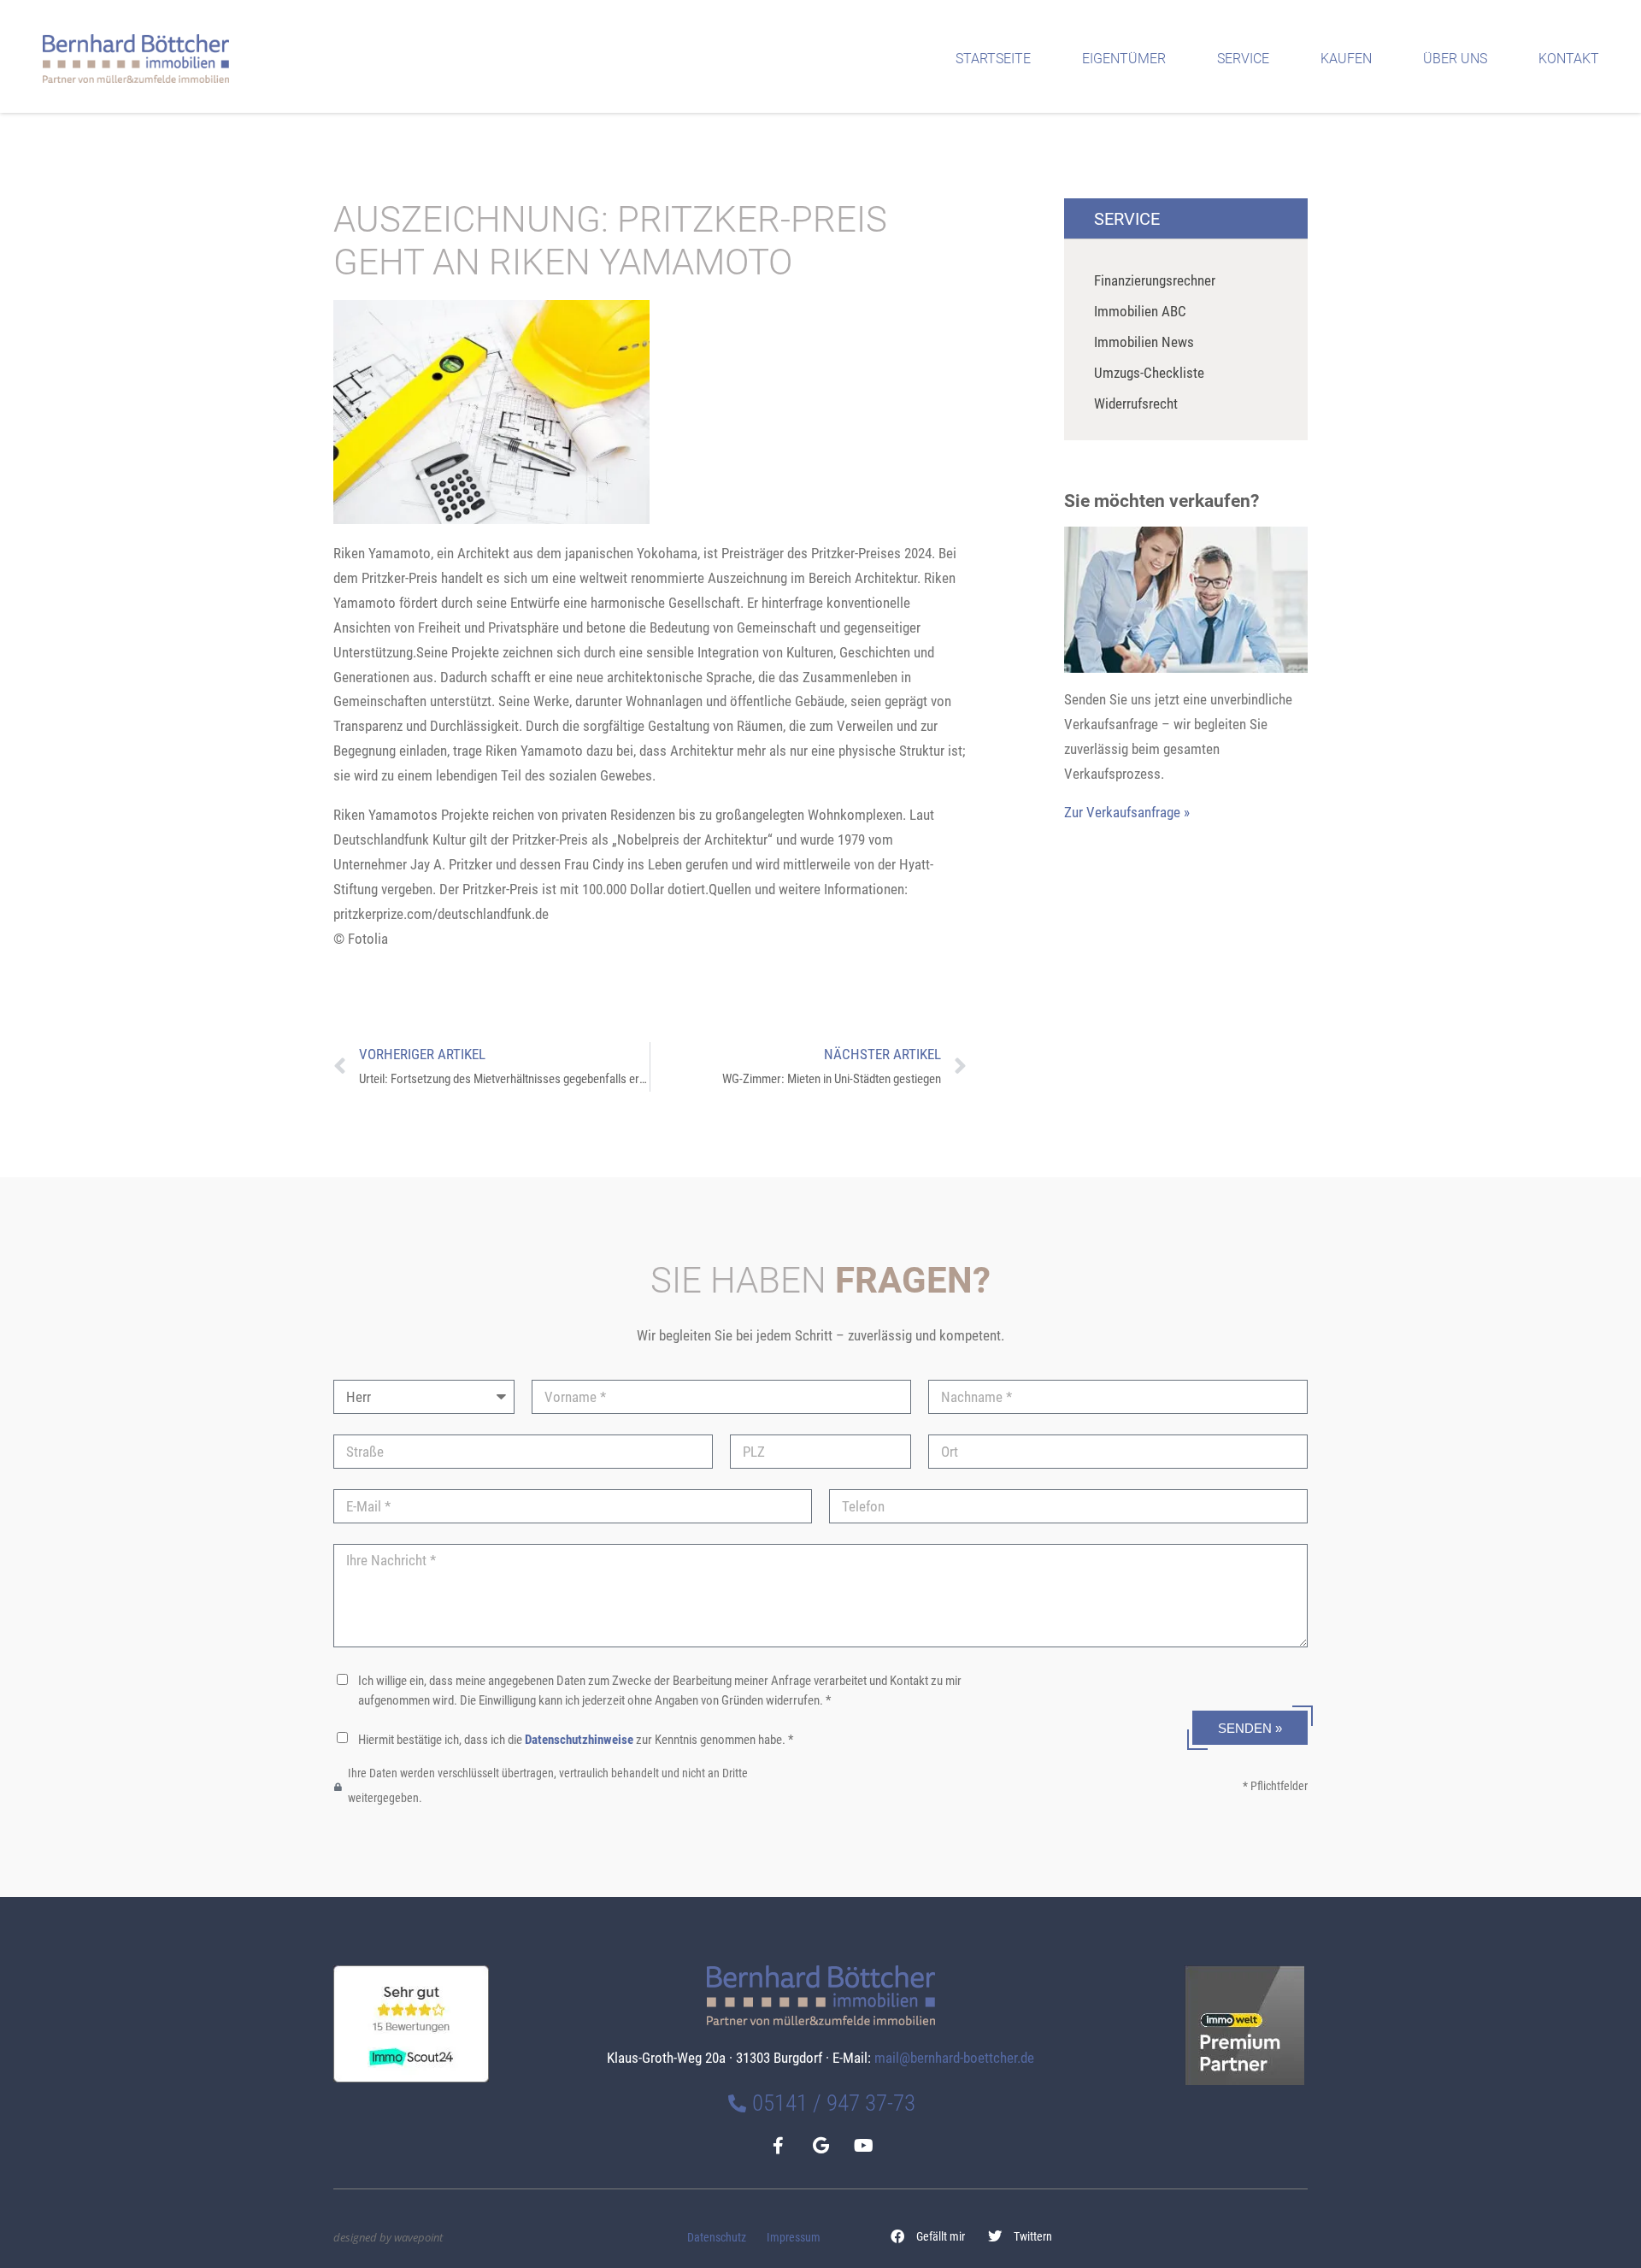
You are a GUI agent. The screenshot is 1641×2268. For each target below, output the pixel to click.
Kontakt (1569, 59)
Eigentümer (1124, 59)
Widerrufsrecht (1136, 404)
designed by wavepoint (388, 2237)
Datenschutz (717, 2238)
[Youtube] (863, 2146)
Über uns (1455, 59)
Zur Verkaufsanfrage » (1127, 812)
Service (1243, 59)
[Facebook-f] (778, 2146)
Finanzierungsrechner (1155, 280)
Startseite (993, 59)
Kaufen (1346, 59)
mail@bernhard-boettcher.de (954, 2058)
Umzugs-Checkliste (1149, 373)
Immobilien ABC (1140, 311)
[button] (928, 2236)
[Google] (820, 2146)
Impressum (794, 2238)
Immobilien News (1144, 342)
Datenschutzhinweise (579, 1740)
